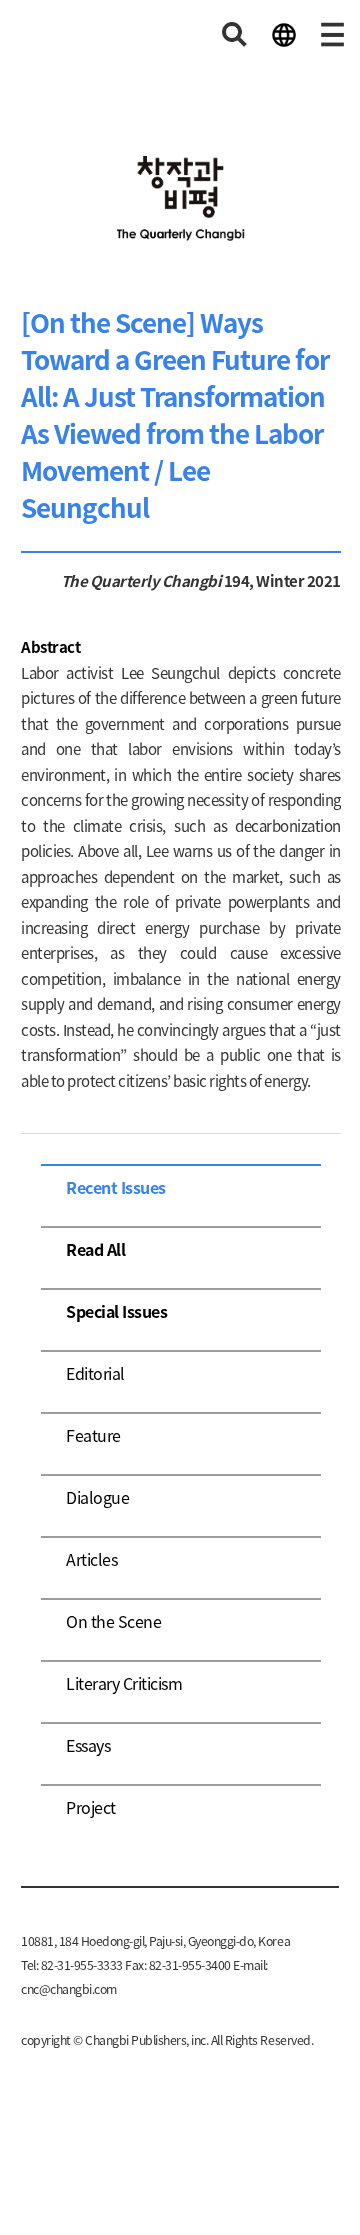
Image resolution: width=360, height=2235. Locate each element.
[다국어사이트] (284, 35)
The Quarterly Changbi (141, 580)
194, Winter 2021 (281, 580)
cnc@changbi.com (69, 1989)
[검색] (235, 35)
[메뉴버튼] (333, 35)
